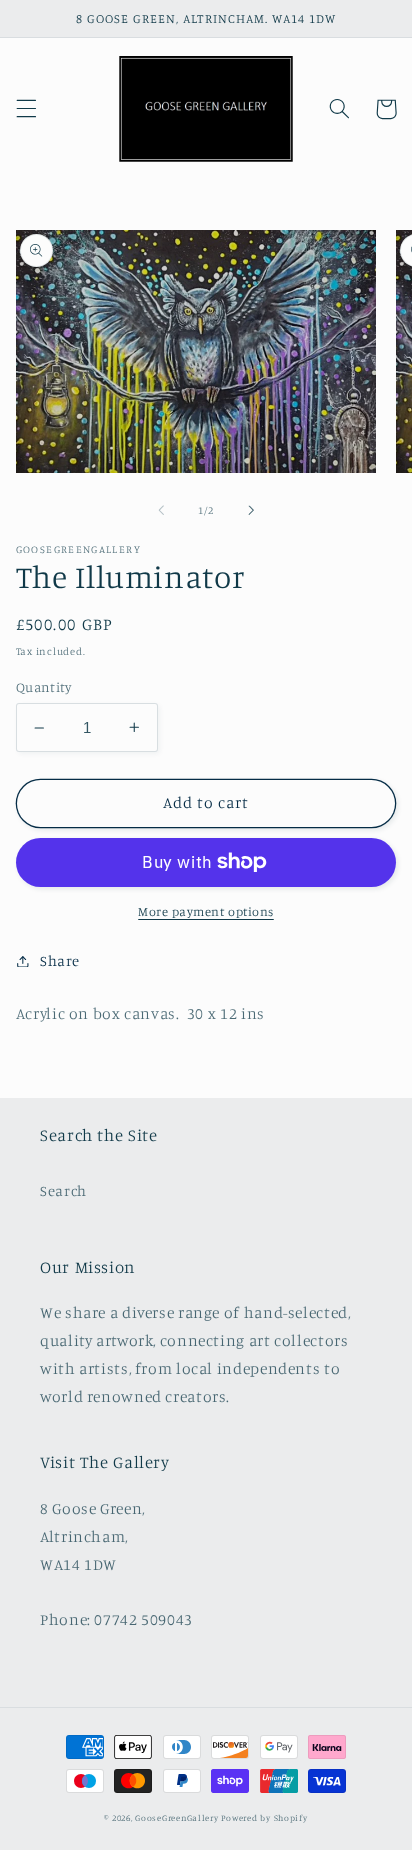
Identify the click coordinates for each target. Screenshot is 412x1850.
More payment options (206, 911)
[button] (26, 109)
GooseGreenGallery (177, 1817)
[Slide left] (161, 511)
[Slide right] (251, 511)
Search (63, 1190)
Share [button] (60, 960)
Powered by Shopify (264, 1817)
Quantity (43, 687)
